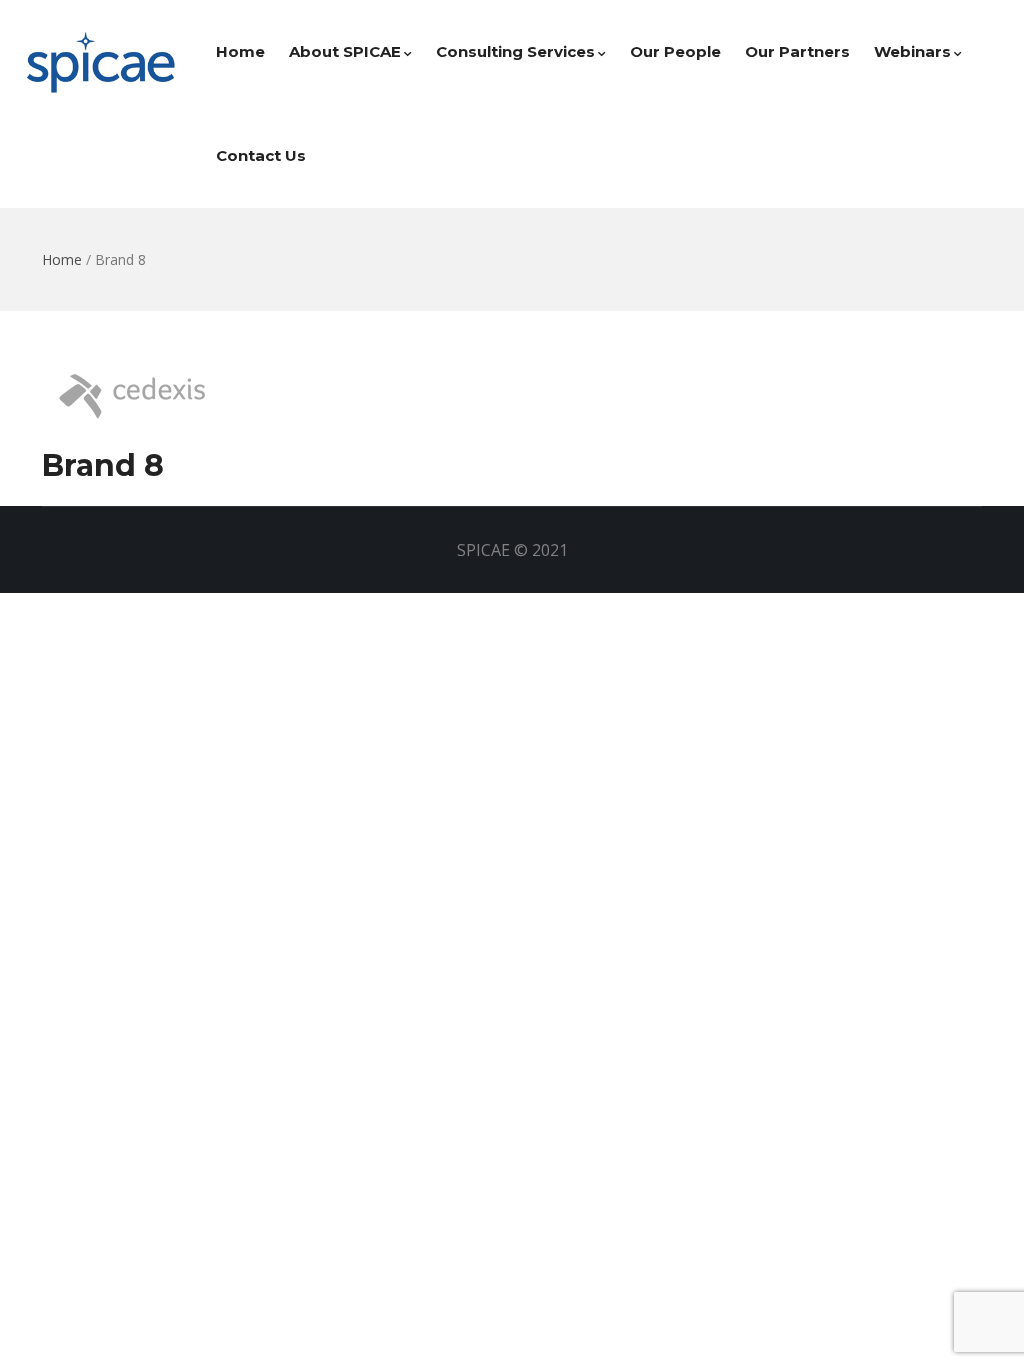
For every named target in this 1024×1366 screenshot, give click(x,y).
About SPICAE (345, 51)
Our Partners (797, 51)
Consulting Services (515, 51)
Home (240, 51)
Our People (675, 51)
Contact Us (261, 155)
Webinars (912, 51)
